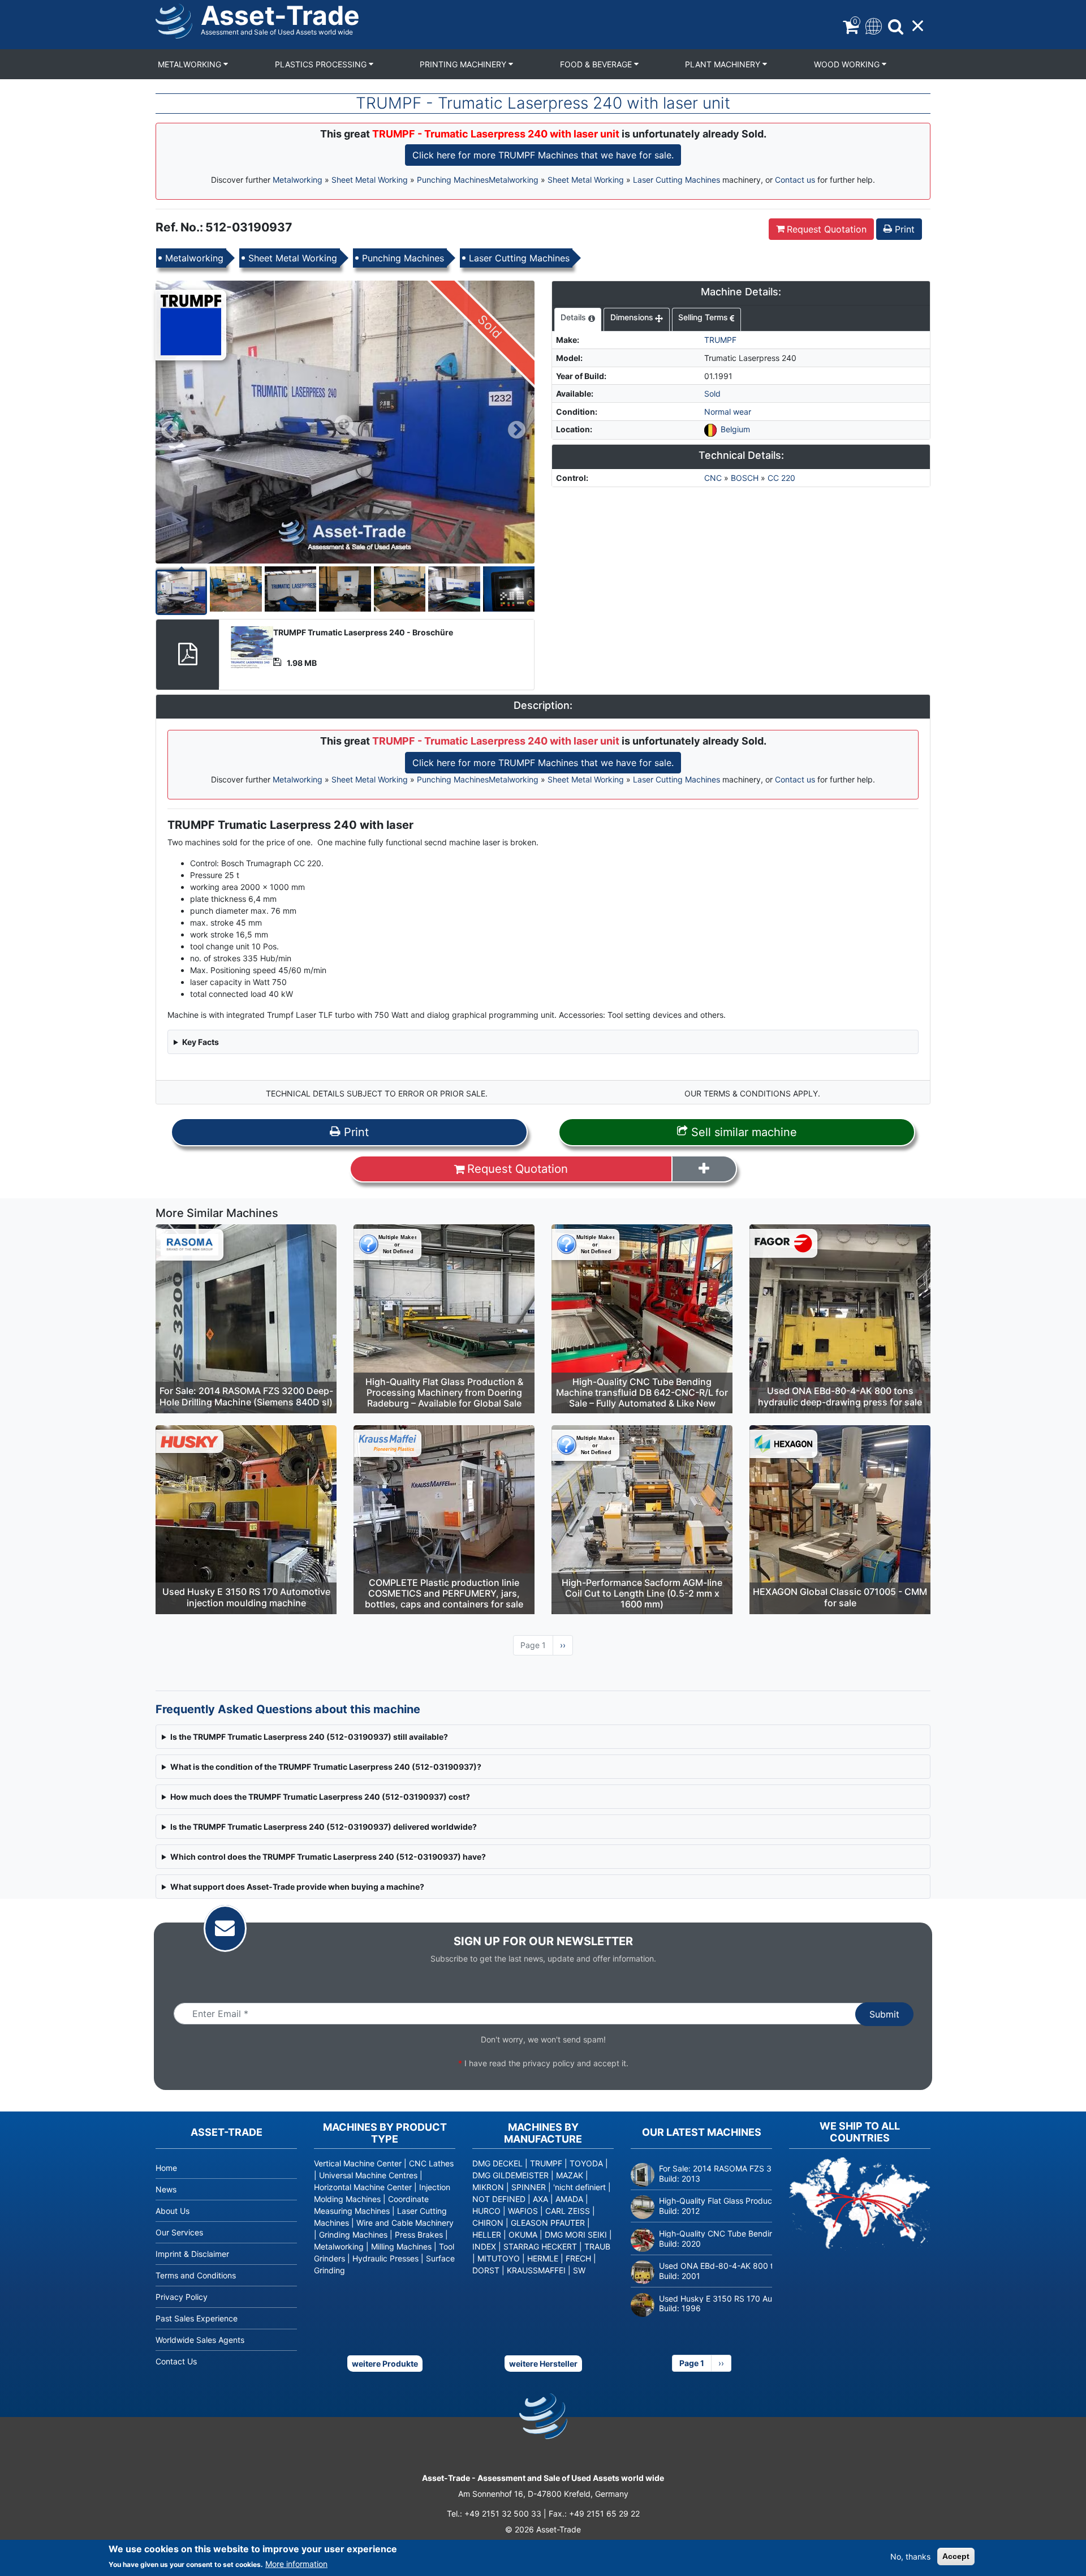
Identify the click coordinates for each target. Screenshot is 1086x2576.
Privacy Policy (182, 2297)
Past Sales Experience (197, 2318)
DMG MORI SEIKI (576, 2235)
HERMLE (543, 2258)
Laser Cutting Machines (676, 180)
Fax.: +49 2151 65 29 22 (594, 2513)
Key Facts (201, 1042)
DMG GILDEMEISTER (510, 2175)
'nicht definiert (579, 2187)
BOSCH (745, 478)
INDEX (484, 2246)
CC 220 (781, 478)
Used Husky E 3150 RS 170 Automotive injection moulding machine (246, 1597)
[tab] (578, 320)
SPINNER (529, 2187)
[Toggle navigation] (872, 25)
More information (296, 2564)
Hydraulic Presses (385, 2258)
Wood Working (848, 64)
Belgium (735, 429)
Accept (956, 2556)
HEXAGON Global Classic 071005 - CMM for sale (840, 1597)
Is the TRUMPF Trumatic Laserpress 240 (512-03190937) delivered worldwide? (324, 1827)
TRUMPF (720, 340)
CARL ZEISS (568, 2211)
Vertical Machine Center (358, 2163)
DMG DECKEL (497, 2163)
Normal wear (728, 412)
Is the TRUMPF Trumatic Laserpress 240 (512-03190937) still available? (309, 1737)
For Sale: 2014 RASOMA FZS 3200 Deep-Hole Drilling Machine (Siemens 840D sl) (246, 1396)
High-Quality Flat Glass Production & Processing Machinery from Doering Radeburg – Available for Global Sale (444, 1392)
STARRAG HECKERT (540, 2246)
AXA (540, 2199)
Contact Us (176, 2361)
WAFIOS (523, 2211)
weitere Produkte (385, 2364)
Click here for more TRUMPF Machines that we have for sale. (543, 155)
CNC (713, 478)
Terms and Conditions (196, 2275)
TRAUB (597, 2246)
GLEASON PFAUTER (548, 2223)
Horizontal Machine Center (363, 2187)
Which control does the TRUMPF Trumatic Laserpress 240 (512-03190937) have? (328, 1857)
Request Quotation (827, 229)
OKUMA (523, 2235)
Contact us (795, 180)
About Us (173, 2211)
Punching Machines (453, 180)
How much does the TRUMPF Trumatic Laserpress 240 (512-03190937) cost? (320, 1797)
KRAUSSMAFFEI (536, 2270)
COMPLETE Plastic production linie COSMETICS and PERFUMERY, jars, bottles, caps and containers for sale (444, 1593)
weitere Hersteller (543, 2364)
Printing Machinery (464, 64)
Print (903, 229)
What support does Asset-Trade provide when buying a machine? (297, 1887)
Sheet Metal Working (370, 180)
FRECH (578, 2258)
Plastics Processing (322, 64)
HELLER (487, 2235)
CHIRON (488, 2223)
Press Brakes (419, 2235)
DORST (486, 2270)
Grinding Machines (353, 2235)
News (166, 2189)
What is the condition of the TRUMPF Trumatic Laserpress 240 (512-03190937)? (326, 1767)
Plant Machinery (724, 64)
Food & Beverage (597, 64)
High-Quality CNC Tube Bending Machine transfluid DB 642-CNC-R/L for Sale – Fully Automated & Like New (642, 1392)
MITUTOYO (499, 2258)
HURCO (486, 2211)
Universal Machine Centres (368, 2175)
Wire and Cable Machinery (405, 2223)
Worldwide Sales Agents (200, 2340)
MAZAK (570, 2175)
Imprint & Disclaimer (192, 2254)
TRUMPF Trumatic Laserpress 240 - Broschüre (363, 632)
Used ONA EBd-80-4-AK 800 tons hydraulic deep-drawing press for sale (840, 1396)
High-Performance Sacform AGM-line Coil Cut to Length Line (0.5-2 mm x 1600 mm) (642, 1593)
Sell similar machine (742, 1132)
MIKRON (488, 2187)
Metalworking (191, 64)
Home (166, 2168)
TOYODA (586, 2163)
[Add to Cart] (704, 1169)
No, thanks (910, 2556)
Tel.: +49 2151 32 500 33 (494, 2513)
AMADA (569, 2199)
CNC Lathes (431, 2163)
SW (579, 2270)
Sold (712, 394)
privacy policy (549, 2063)
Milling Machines (401, 2246)
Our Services (179, 2232)
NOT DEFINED (499, 2199)
